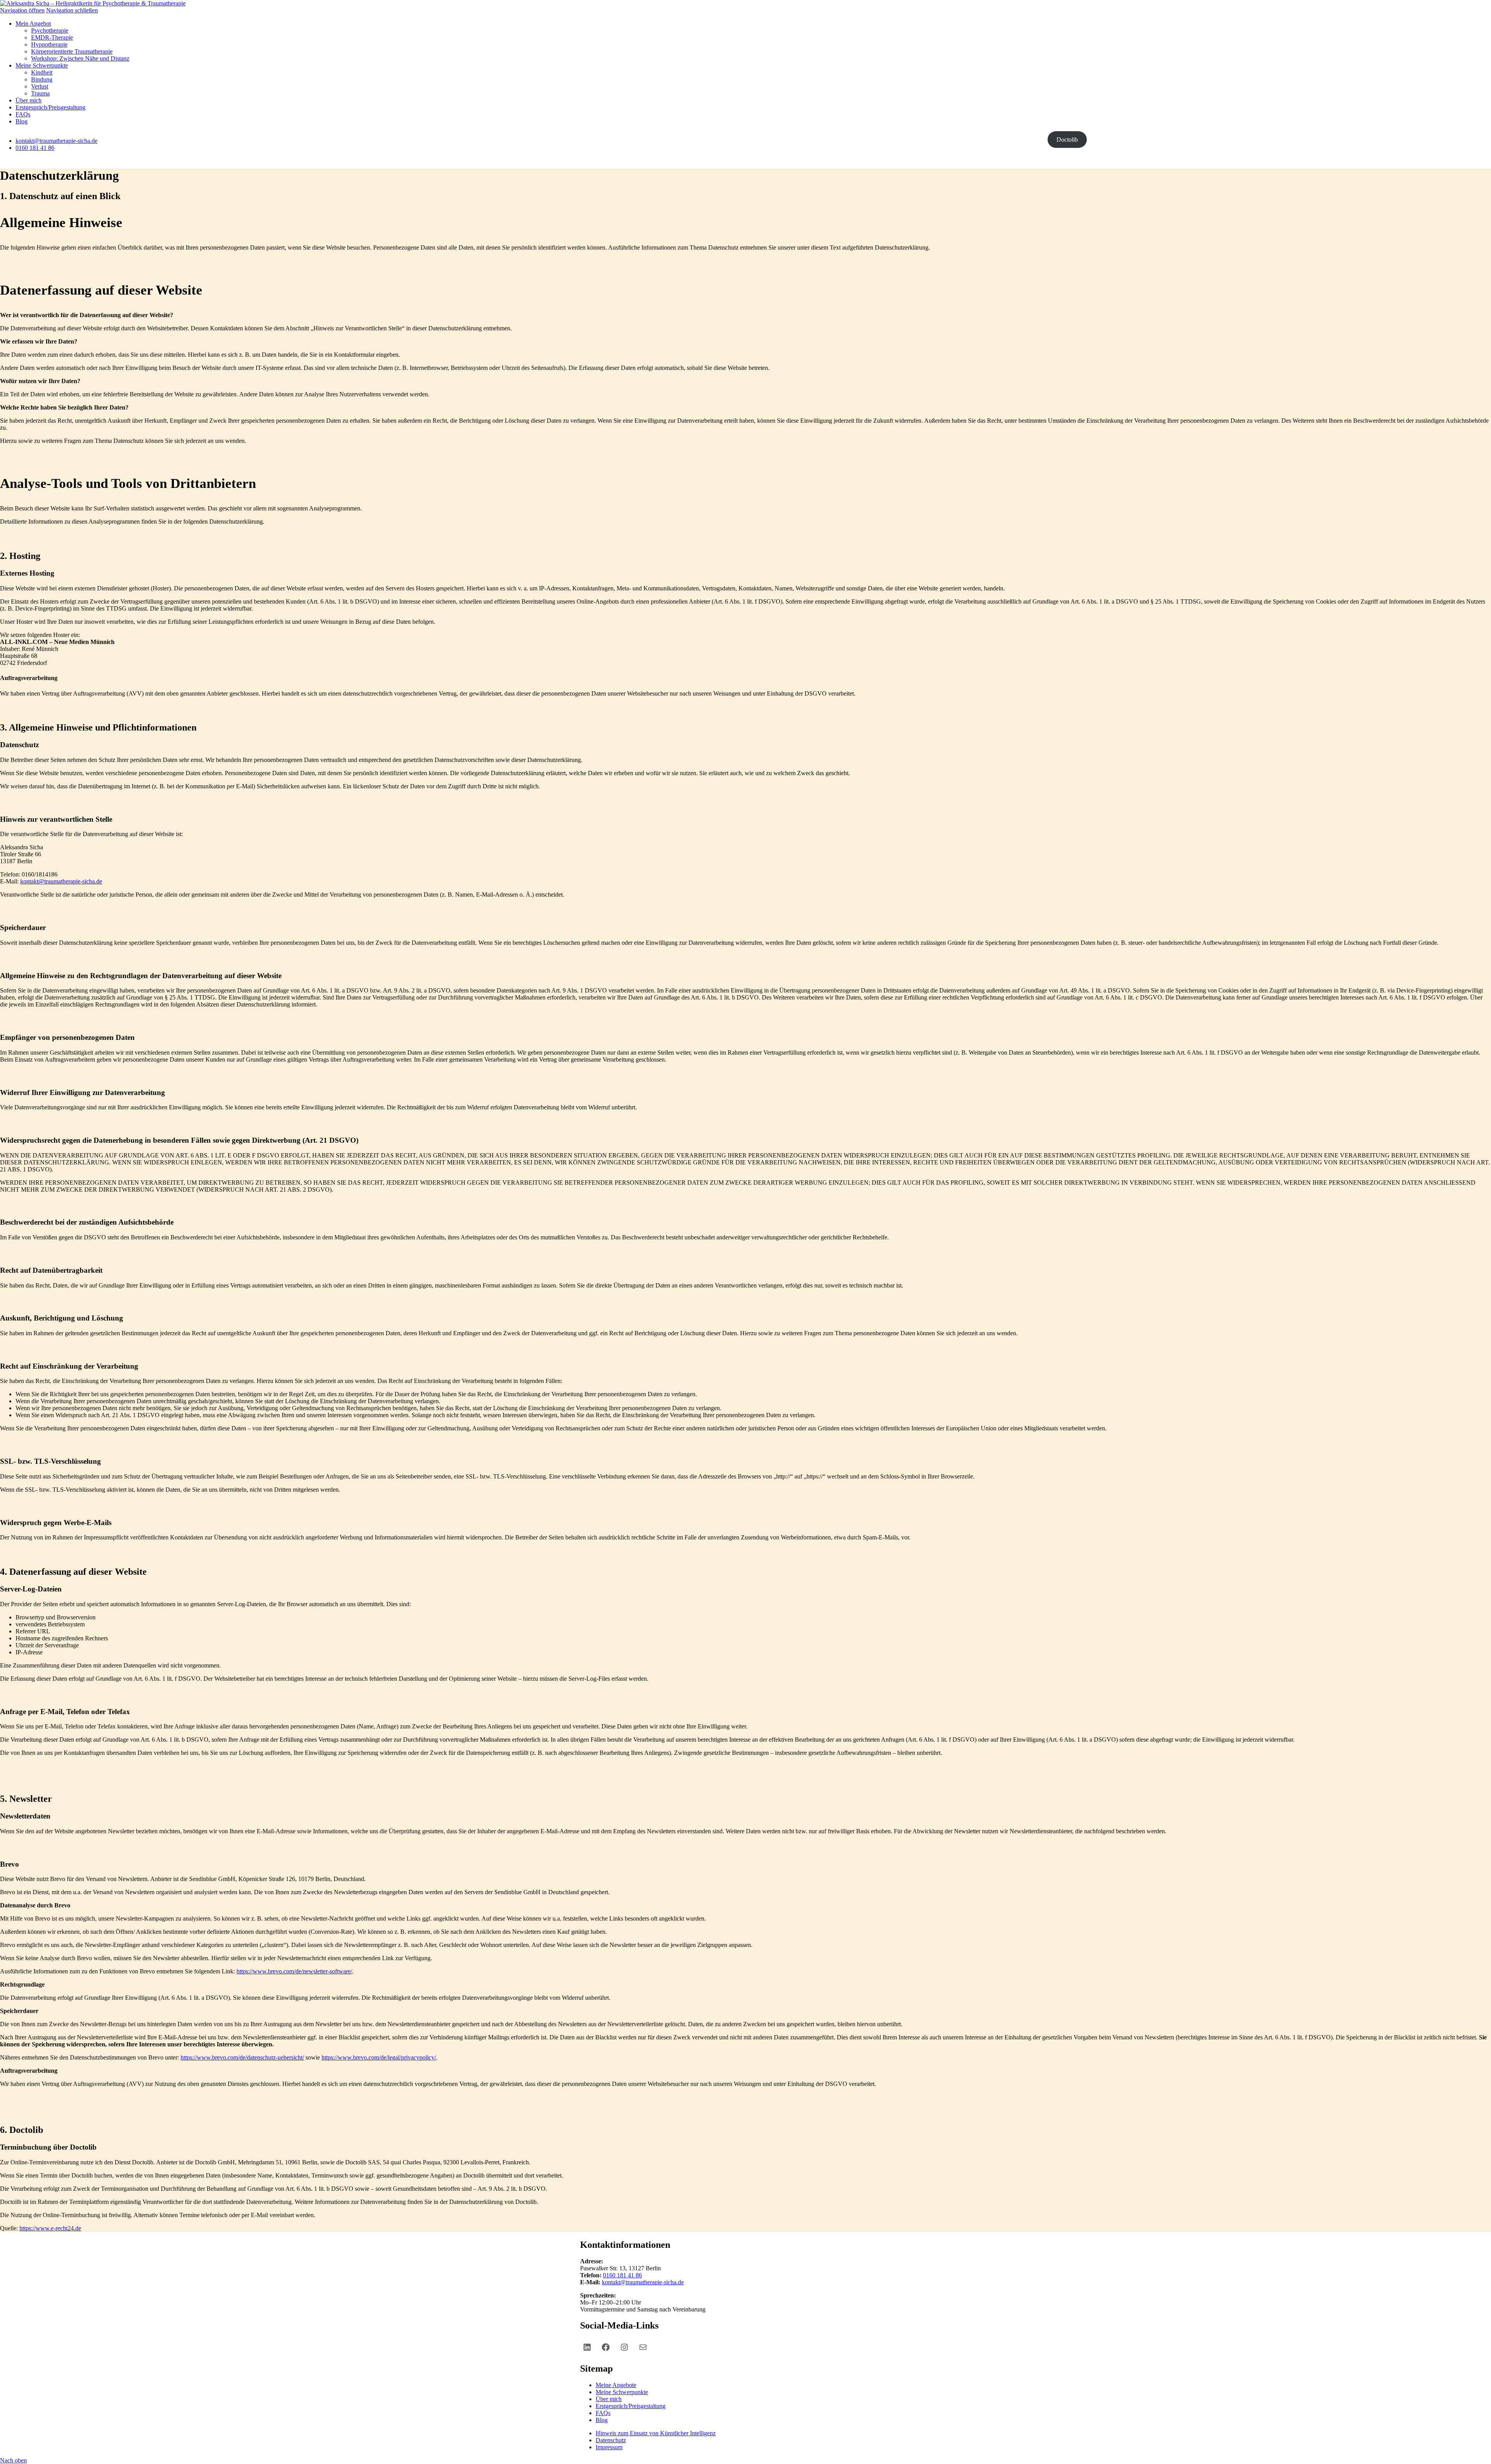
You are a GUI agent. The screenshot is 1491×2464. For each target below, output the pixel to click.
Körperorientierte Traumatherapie (72, 51)
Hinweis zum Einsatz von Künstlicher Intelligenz (656, 2433)
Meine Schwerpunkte (42, 65)
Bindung (42, 79)
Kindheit (42, 72)
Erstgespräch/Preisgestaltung (50, 107)
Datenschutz (611, 2440)
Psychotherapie (50, 30)
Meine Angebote (616, 2385)
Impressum (609, 2447)
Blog (22, 121)
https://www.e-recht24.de (50, 2228)
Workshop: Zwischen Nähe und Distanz (80, 58)
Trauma (40, 93)
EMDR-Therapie (52, 37)
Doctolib (1067, 140)
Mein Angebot (33, 23)
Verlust (40, 86)
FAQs (23, 114)
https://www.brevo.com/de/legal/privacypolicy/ (379, 2057)
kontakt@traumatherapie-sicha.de (56, 141)
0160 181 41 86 (35, 148)
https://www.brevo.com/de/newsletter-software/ (294, 1971)
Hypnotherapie (49, 44)
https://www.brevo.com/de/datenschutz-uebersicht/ (242, 2057)
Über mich (29, 100)
